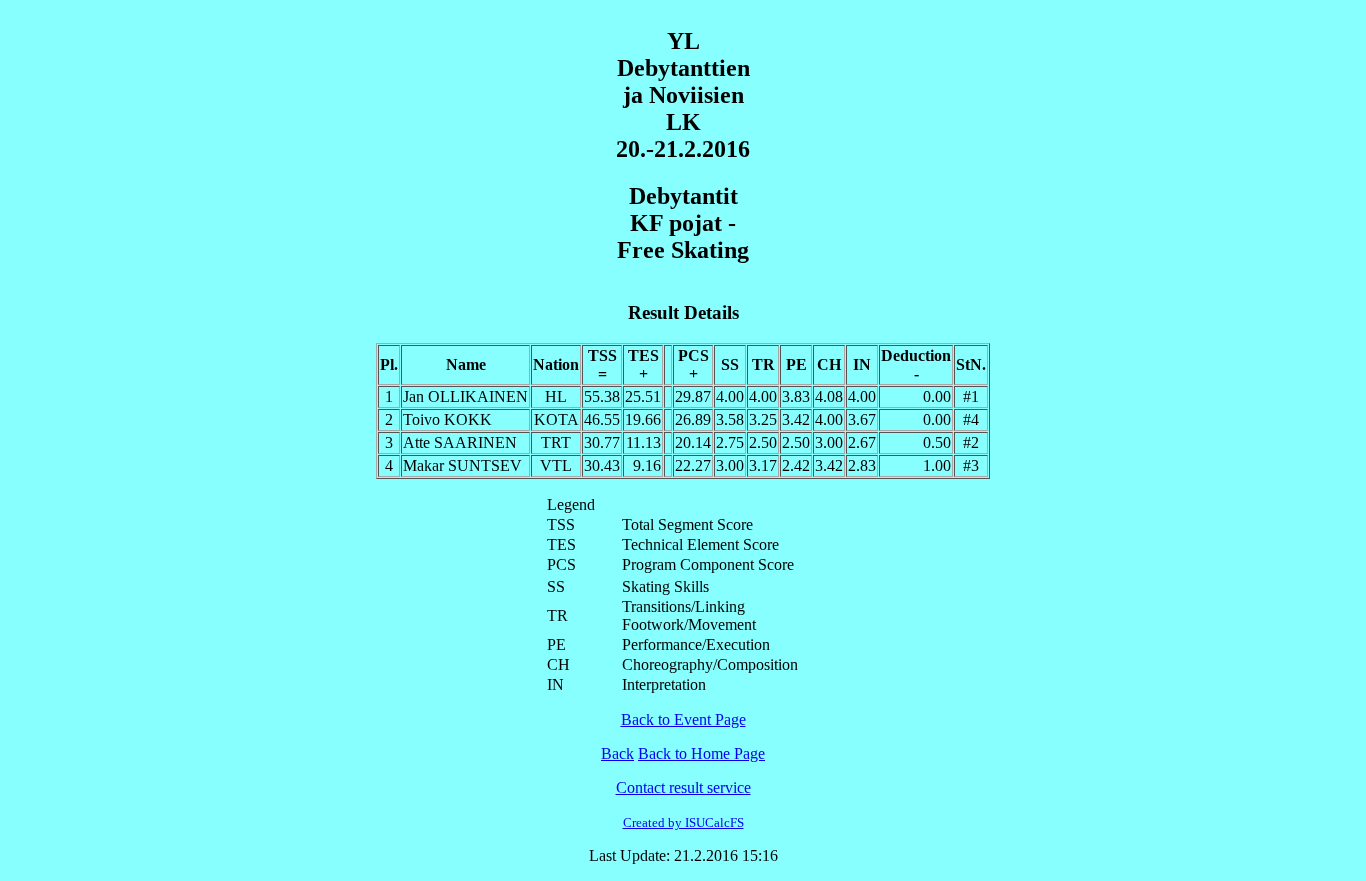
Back (617, 753)
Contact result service (683, 787)
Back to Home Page (701, 753)
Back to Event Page (683, 719)
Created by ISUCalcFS (683, 822)
